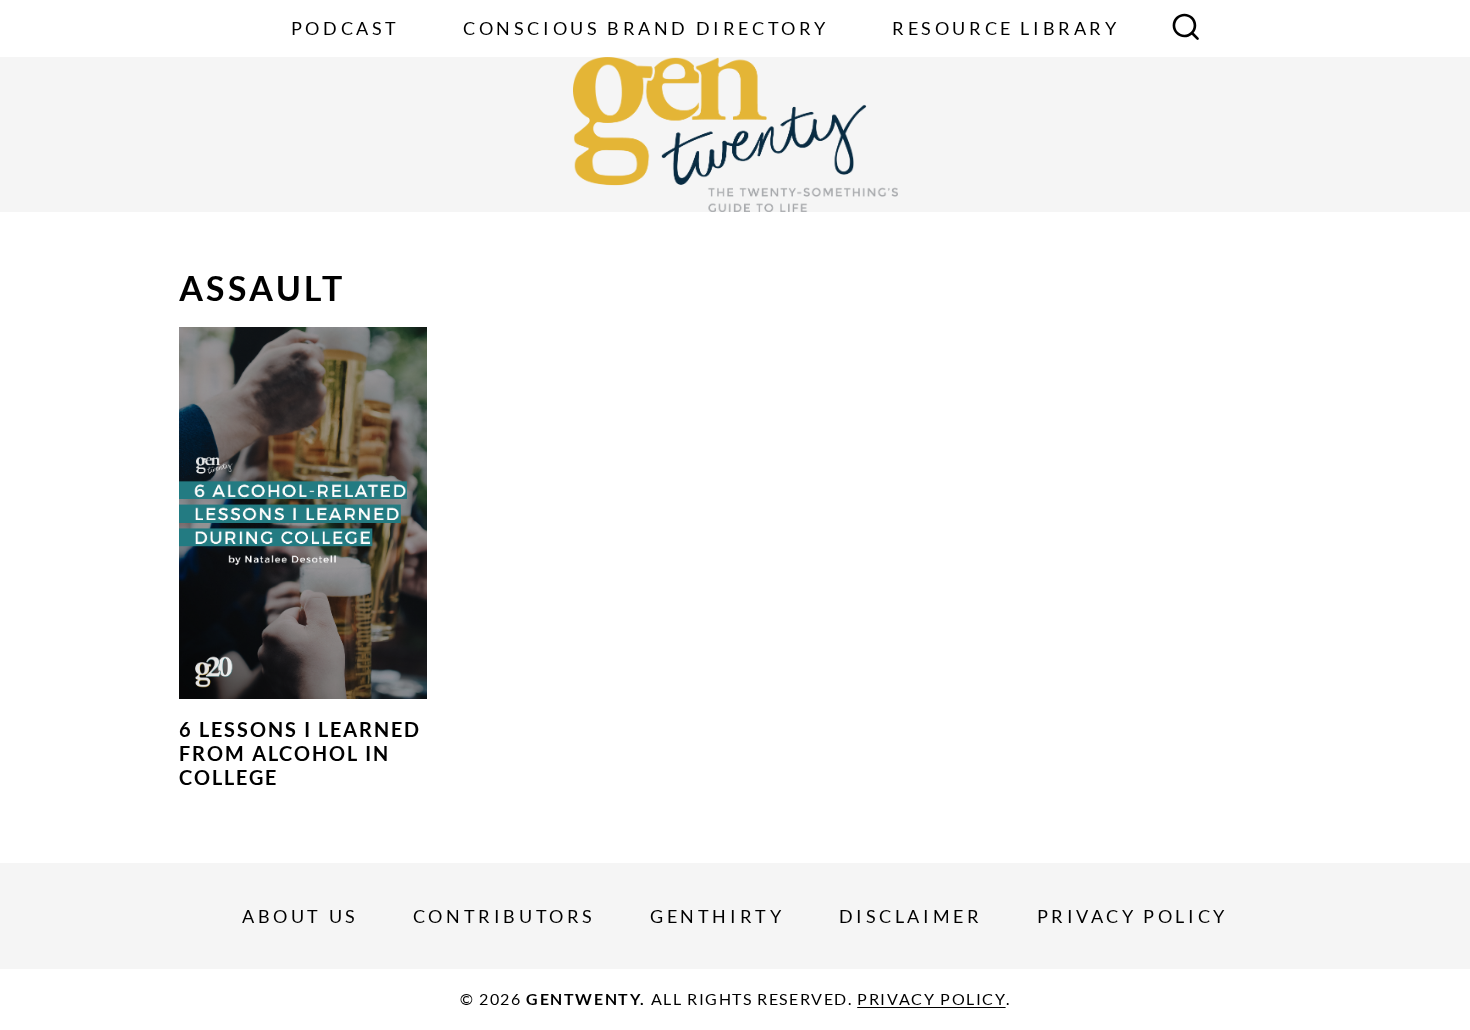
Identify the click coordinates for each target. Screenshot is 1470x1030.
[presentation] (303, 513)
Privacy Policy (1132, 916)
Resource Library (1006, 28)
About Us (300, 916)
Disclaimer (911, 916)
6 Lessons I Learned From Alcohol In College (300, 753)
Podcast (345, 28)
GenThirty (717, 916)
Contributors (504, 916)
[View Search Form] (1186, 29)
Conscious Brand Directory (646, 28)
